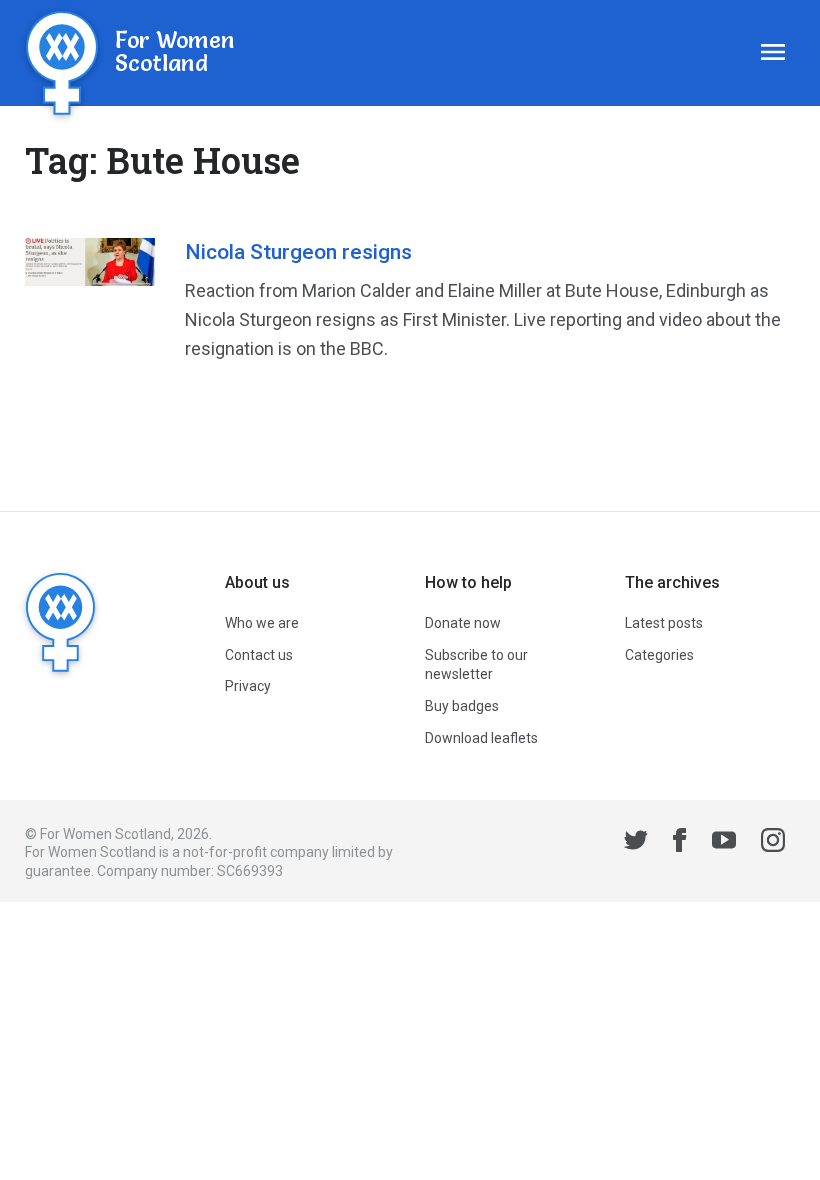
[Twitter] (636, 843)
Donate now (463, 623)
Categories (659, 655)
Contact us (259, 655)
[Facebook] (680, 843)
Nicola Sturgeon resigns (298, 252)
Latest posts (664, 623)
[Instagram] (773, 843)
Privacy (248, 686)
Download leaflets (481, 738)
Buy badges (462, 706)
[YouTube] (724, 843)
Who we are (262, 623)
